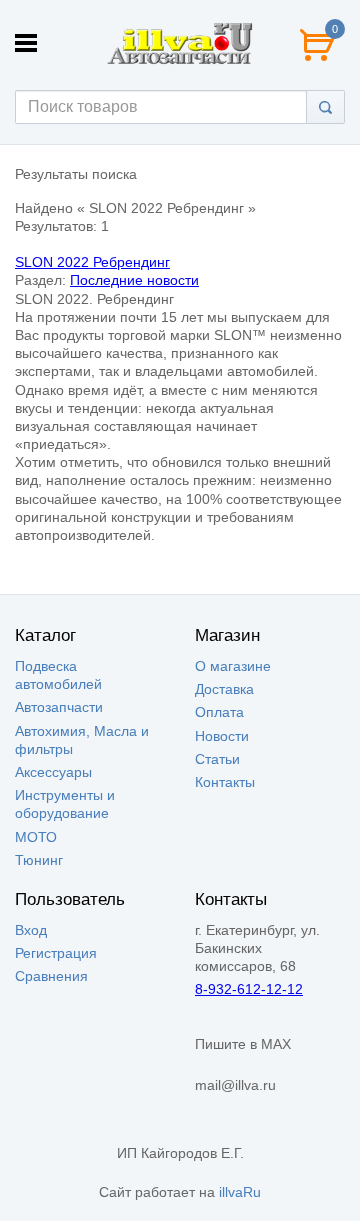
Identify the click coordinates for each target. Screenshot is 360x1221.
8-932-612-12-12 (249, 989)
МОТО (36, 837)
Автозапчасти (59, 707)
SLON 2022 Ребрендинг (92, 262)
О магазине (233, 666)
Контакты (225, 782)
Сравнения (51, 976)
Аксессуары (53, 772)
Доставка (224, 689)
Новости (222, 736)
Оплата (219, 712)
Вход (31, 930)
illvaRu (240, 1192)
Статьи (217, 759)
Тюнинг (39, 860)
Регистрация (56, 953)
